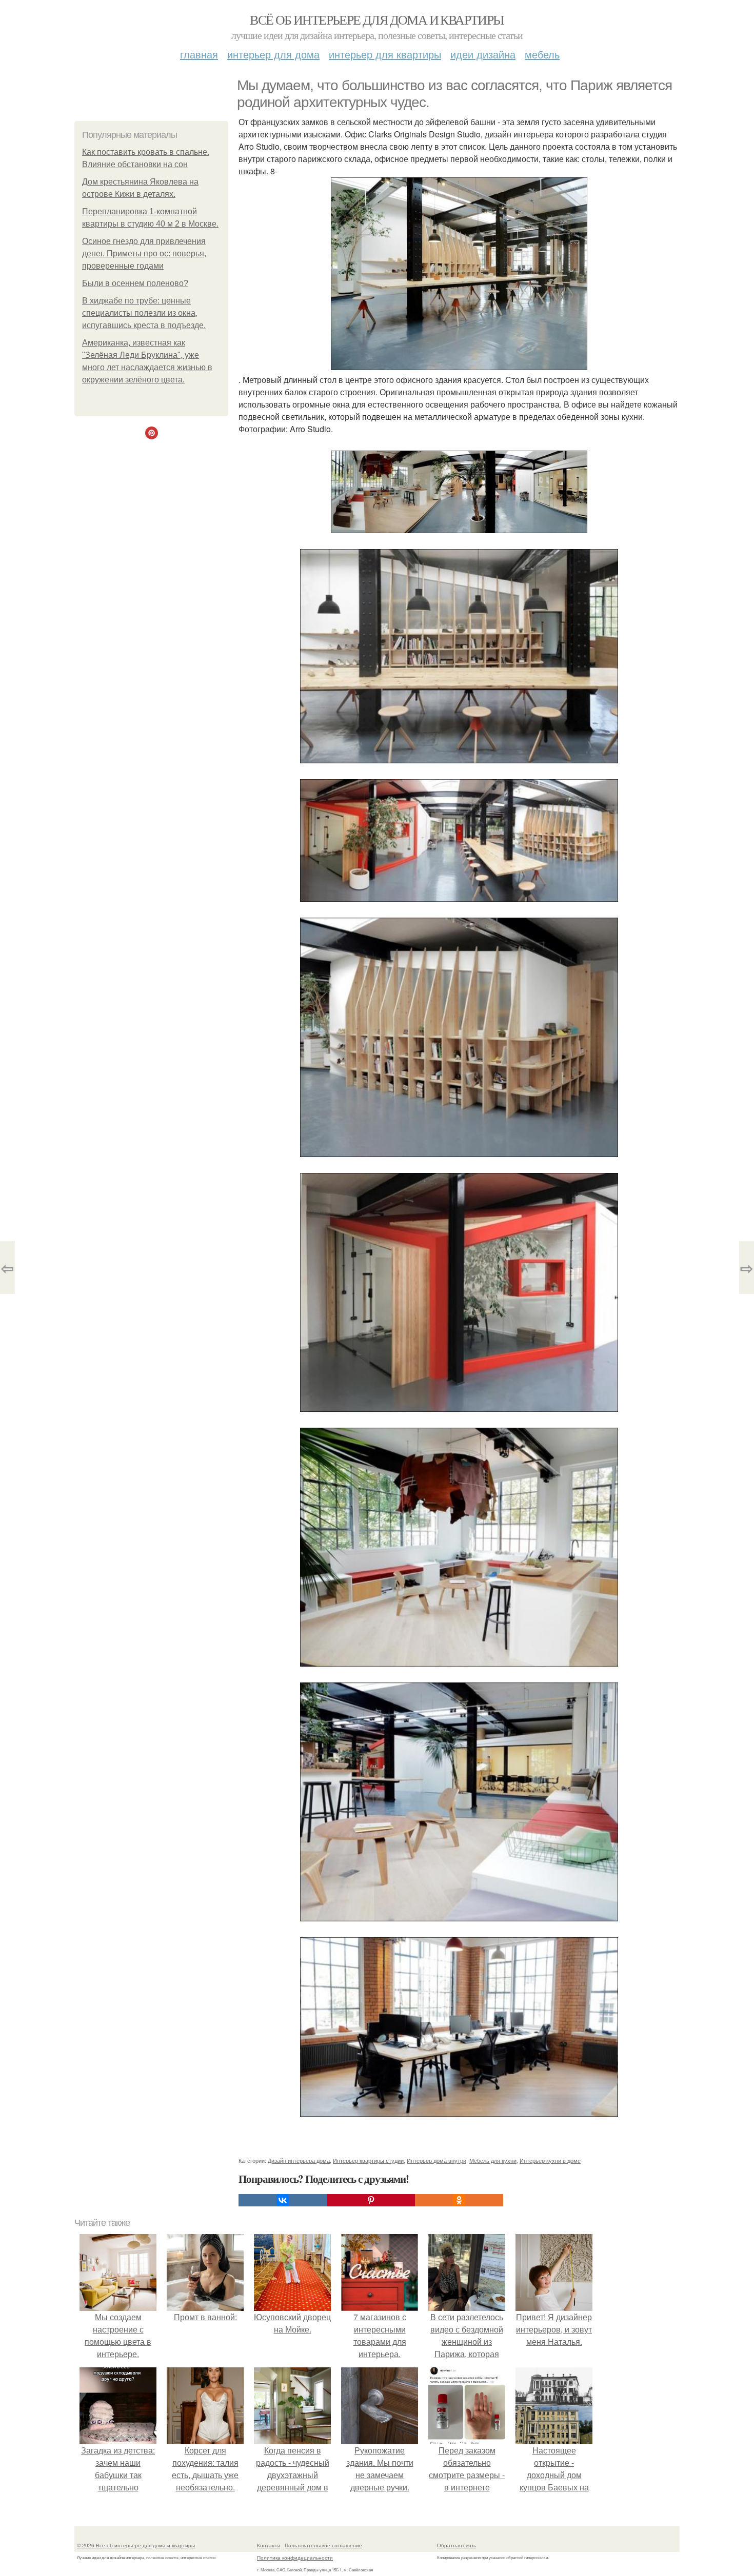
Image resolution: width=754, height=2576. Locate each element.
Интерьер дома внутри (436, 2160)
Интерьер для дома (273, 54)
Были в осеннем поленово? (135, 283)
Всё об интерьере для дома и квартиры (377, 19)
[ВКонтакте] (283, 2200)
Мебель (542, 54)
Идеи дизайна (483, 54)
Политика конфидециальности (295, 2558)
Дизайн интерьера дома (299, 2160)
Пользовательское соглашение (323, 2545)
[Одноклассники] (459, 2200)
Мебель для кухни (493, 2160)
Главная (199, 54)
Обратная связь (457, 2545)
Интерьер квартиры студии (368, 2160)
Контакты (269, 2545)
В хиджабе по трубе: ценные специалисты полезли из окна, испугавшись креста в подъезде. (144, 313)
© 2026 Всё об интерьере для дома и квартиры (136, 2545)
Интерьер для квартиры (385, 54)
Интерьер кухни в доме (550, 2160)
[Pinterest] (371, 2200)
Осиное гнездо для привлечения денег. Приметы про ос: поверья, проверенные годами (144, 253)
